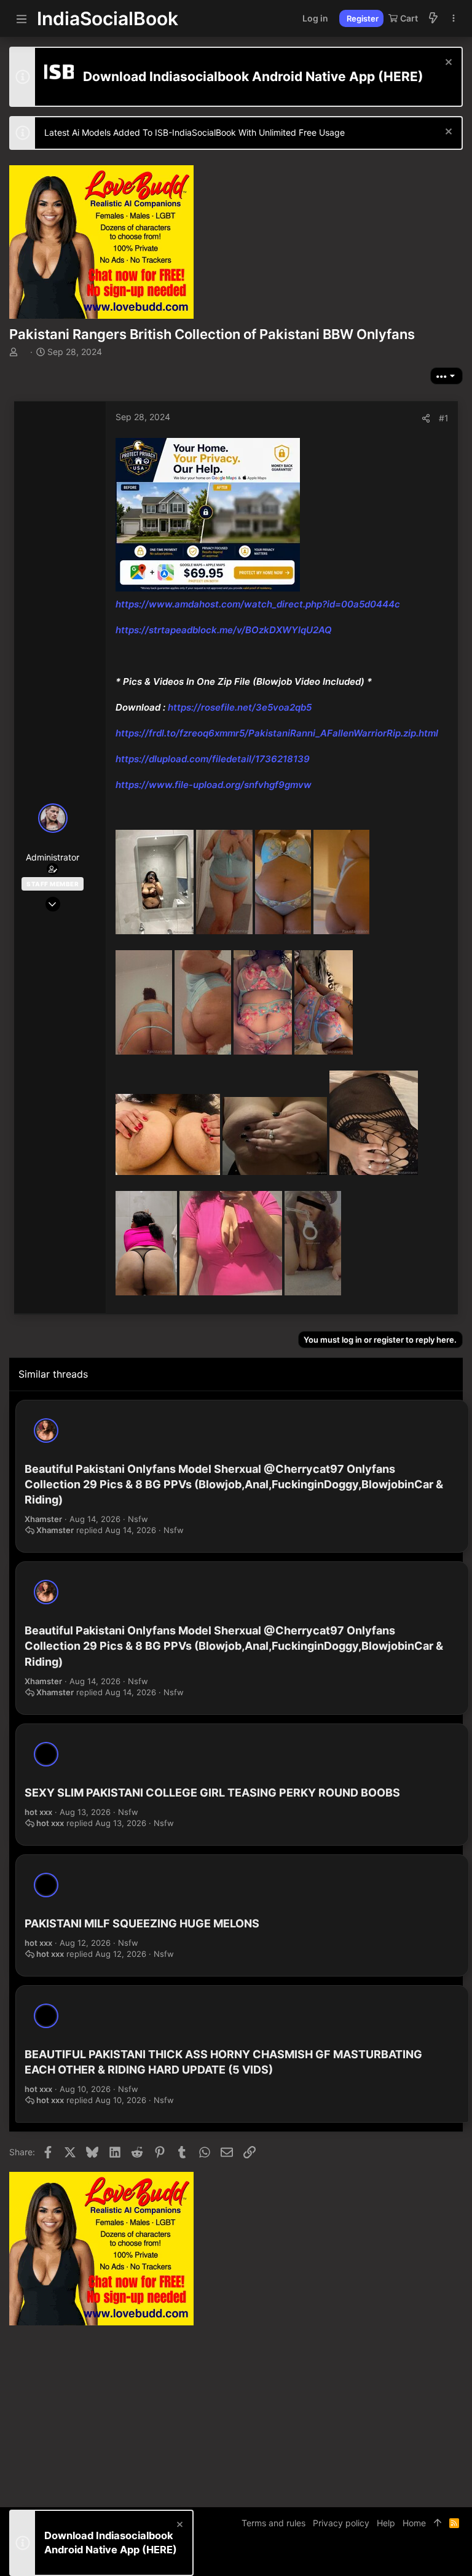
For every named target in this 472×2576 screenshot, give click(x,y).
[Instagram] (420, 2557)
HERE (401, 76)
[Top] (438, 2523)
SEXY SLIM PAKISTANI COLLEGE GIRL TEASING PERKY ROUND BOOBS (212, 1793)
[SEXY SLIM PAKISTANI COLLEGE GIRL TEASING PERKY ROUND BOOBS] (46, 1754)
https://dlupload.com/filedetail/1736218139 (213, 759)
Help (386, 2523)
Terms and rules (273, 2523)
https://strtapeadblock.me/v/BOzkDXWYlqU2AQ (224, 630)
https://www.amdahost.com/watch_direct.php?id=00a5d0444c (258, 604)
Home (414, 2523)
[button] (22, 18)
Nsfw (138, 1519)
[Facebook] (402, 2557)
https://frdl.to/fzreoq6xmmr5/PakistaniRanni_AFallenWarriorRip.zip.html (277, 733)
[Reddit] (439, 2557)
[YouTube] (457, 2557)
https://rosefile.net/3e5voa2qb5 (240, 707)
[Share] (426, 418)
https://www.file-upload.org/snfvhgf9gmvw (214, 785)
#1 (444, 418)
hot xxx (38, 1812)
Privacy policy (341, 2523)
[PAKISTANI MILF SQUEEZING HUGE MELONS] (46, 1885)
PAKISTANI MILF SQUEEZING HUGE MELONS (142, 1923)
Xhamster (43, 1519)
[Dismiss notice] (447, 64)
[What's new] (433, 18)
